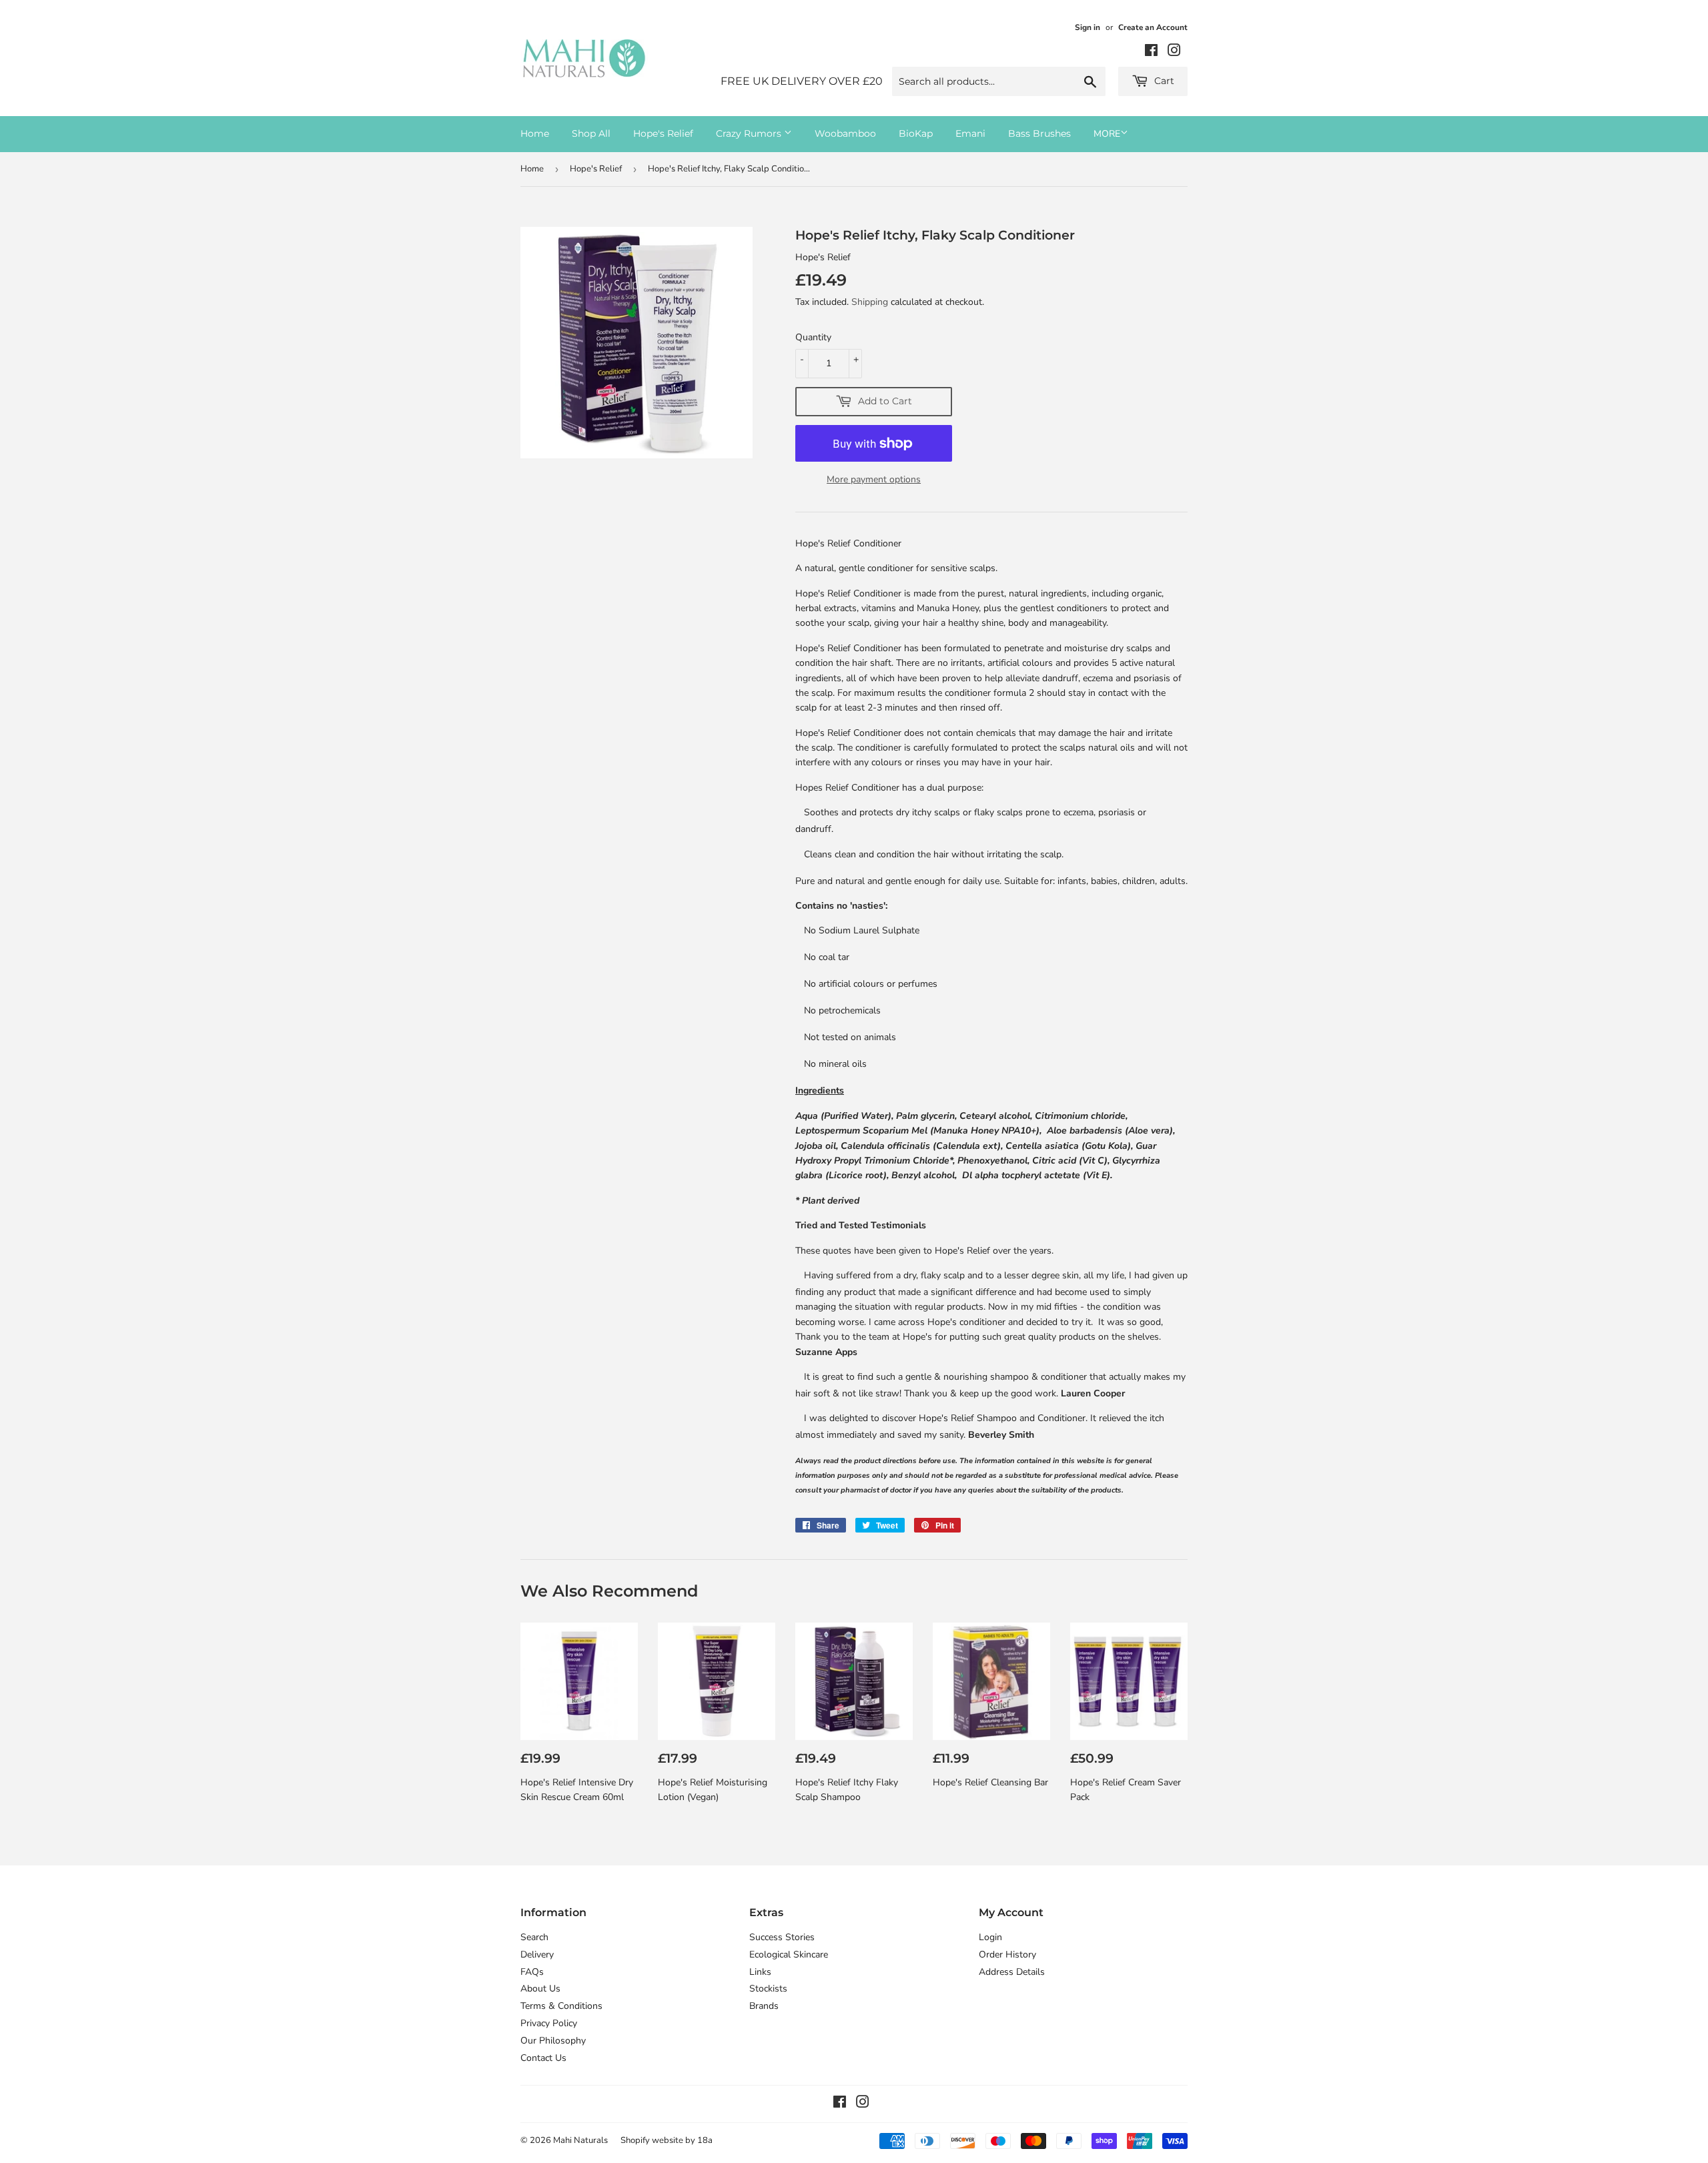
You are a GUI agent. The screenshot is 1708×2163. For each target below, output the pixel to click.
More (1107, 134)
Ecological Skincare (789, 1955)
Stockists (768, 1989)
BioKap (916, 133)
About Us (540, 1989)
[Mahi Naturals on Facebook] (1151, 52)
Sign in (1088, 27)
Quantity (813, 337)
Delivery (537, 1955)
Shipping (870, 302)
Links (760, 1972)
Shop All (591, 133)
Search (534, 1937)
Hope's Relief (663, 133)
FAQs (532, 1972)
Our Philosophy (553, 2041)
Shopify (635, 2140)
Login (990, 1937)
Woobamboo (845, 133)
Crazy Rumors (750, 133)
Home (535, 133)
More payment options (874, 479)
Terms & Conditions (561, 2006)
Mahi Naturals (580, 2140)
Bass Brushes (1039, 133)
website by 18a (682, 2140)
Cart (1163, 81)
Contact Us (543, 2058)
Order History (1007, 1955)
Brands (764, 2006)
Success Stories (782, 1937)
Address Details (1012, 1972)
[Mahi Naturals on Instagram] (1174, 52)
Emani (970, 133)
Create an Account (1153, 27)
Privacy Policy (549, 2023)
